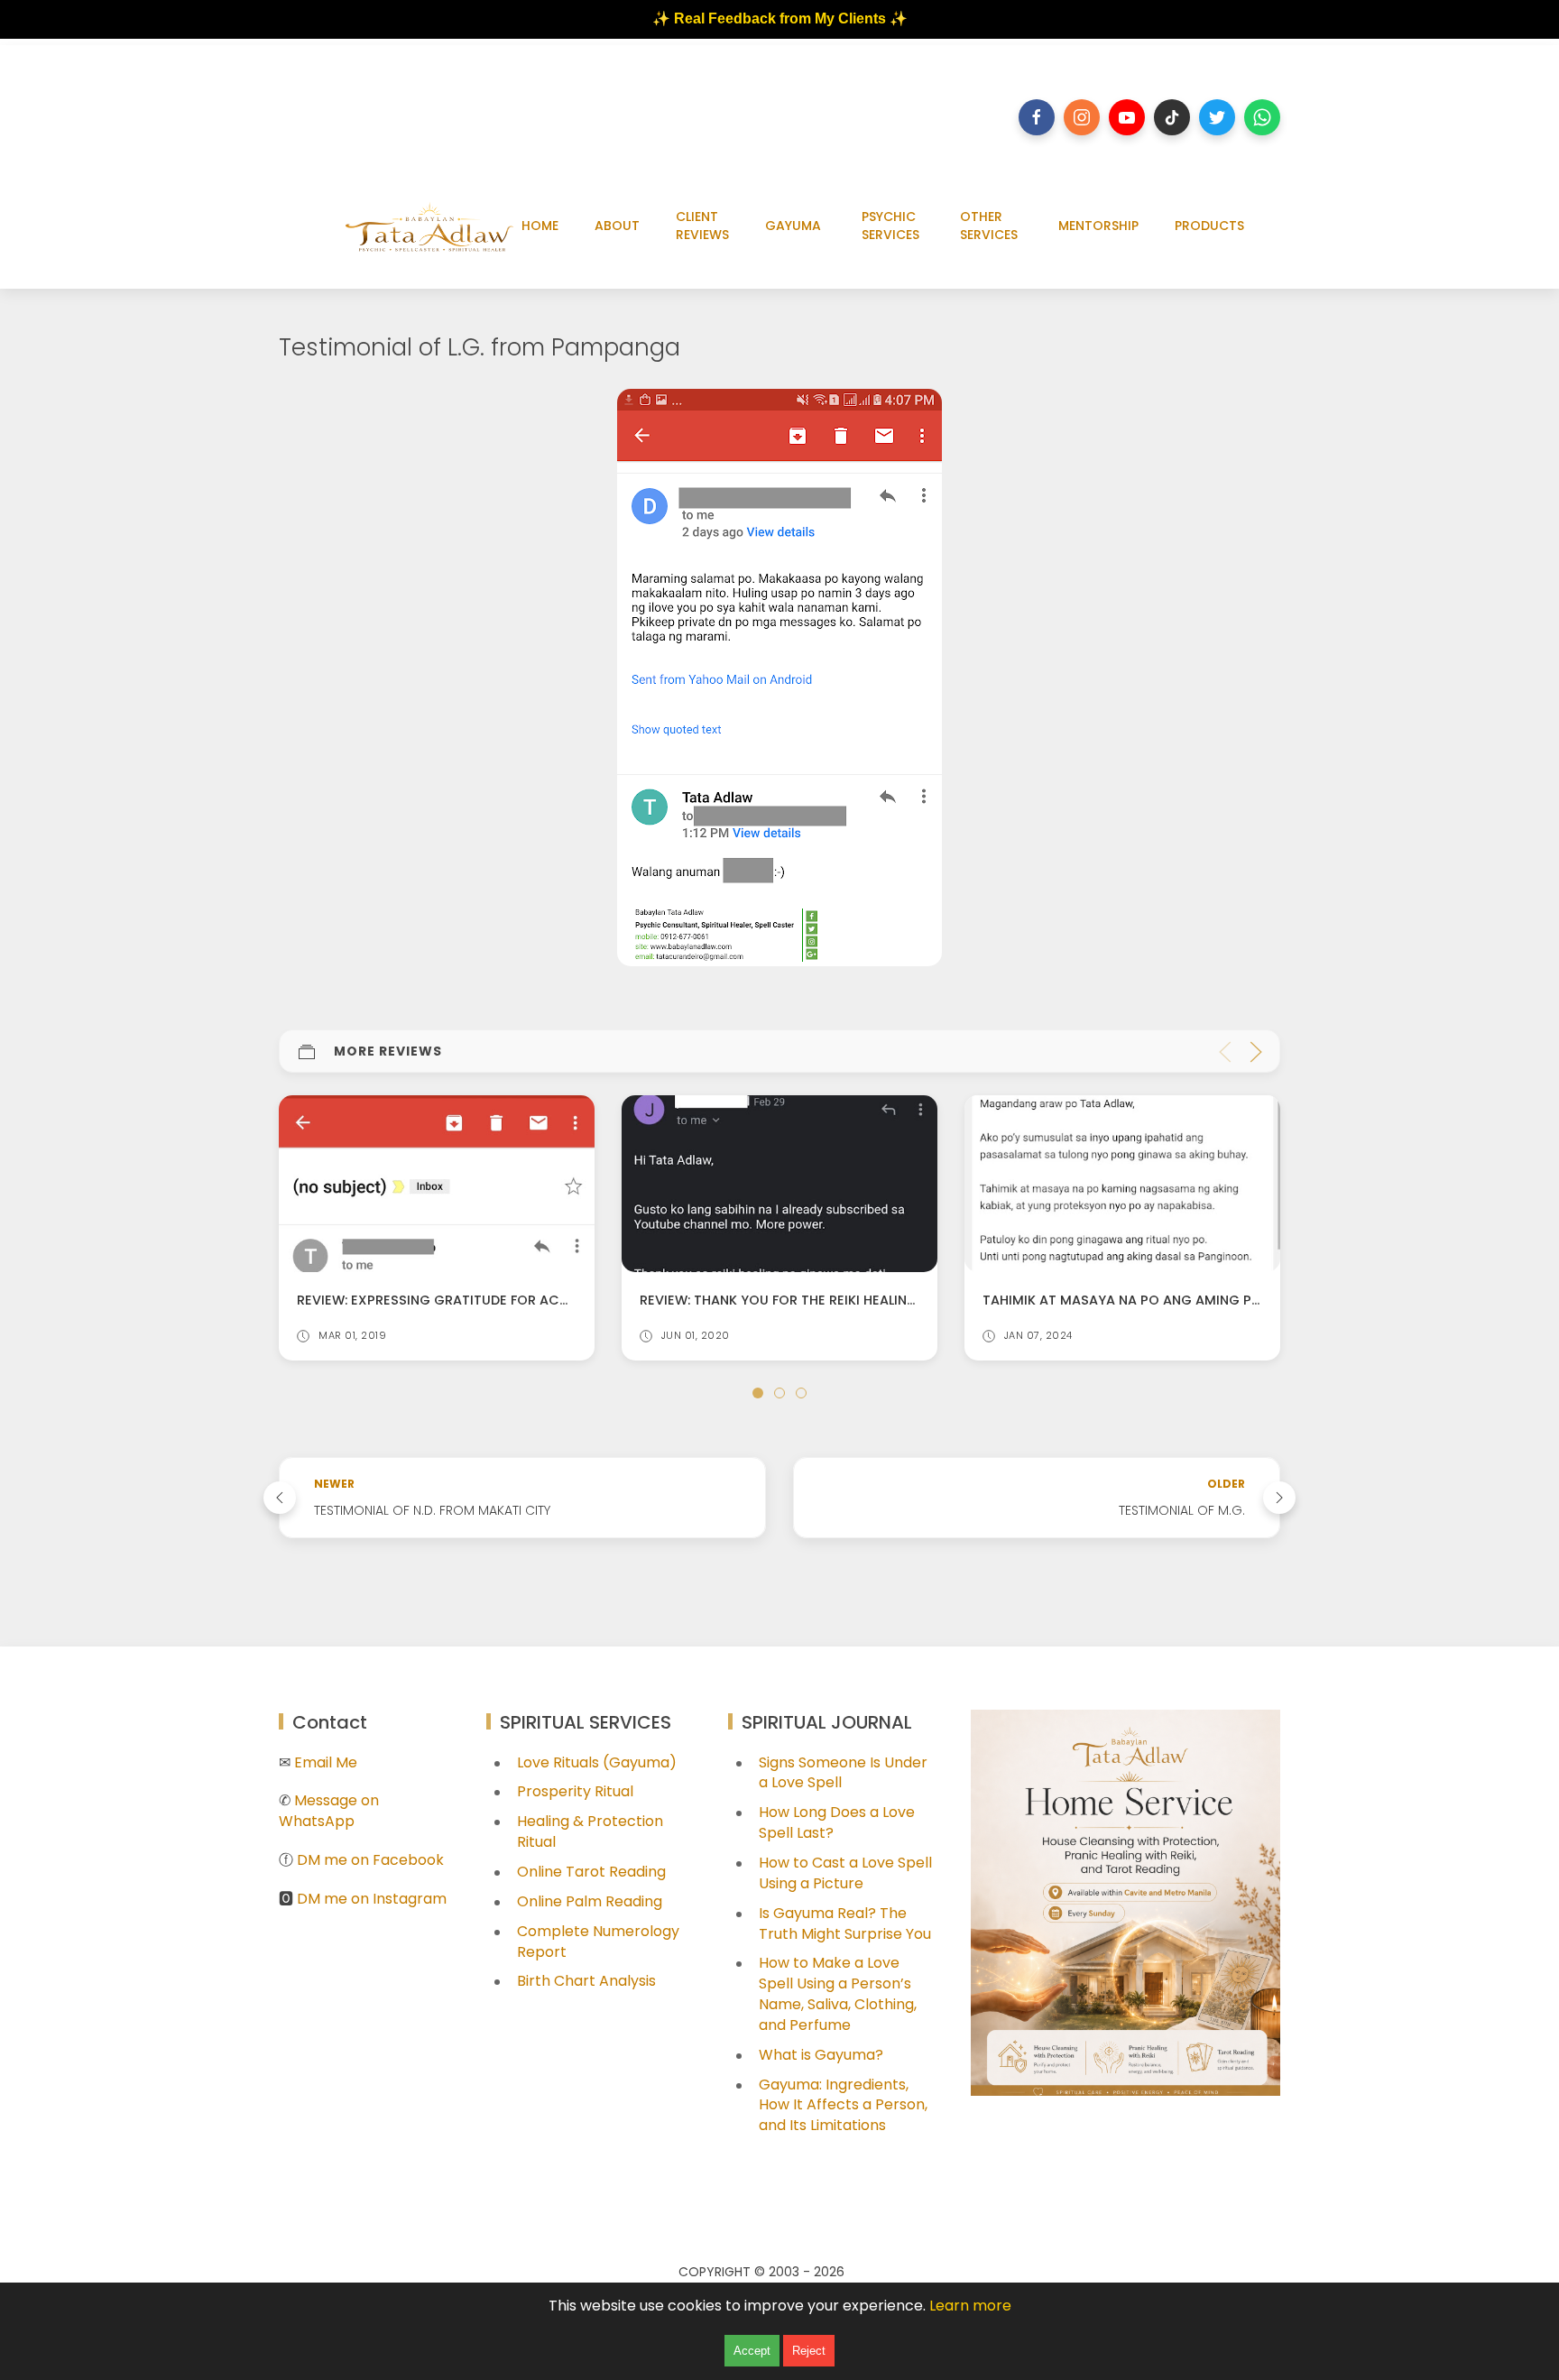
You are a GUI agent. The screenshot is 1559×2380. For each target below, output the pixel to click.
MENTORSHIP (1098, 226)
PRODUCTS (1209, 226)
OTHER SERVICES (989, 226)
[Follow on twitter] (1217, 117)
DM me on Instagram (372, 1899)
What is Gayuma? (821, 2055)
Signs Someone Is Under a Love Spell (843, 1773)
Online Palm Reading (590, 1901)
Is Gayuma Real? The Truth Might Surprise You (845, 1923)
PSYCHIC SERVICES (890, 226)
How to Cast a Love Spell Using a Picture (845, 1873)
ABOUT (617, 226)
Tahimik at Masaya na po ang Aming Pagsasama (1154, 1300)
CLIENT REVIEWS (702, 226)
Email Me (326, 1762)
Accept (752, 2351)
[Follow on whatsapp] (1262, 117)
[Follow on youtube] (1127, 117)
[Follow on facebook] (1037, 117)
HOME (540, 226)
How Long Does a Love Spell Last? (837, 1822)
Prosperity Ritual (575, 1791)
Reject (809, 2351)
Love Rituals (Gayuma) (597, 1762)
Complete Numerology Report (598, 1942)
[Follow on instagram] (1082, 117)
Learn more (970, 2306)
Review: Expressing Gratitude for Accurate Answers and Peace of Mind (554, 1300)
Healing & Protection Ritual (590, 1831)
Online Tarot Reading (591, 1872)
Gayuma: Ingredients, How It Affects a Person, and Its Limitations (843, 2105)
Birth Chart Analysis (586, 1981)
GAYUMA (793, 226)
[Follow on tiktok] (1172, 117)
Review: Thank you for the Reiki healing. (780, 1300)
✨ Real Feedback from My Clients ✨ (780, 18)
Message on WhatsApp (329, 1811)
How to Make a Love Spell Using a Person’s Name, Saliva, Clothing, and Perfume (838, 1994)
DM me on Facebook (370, 1860)
